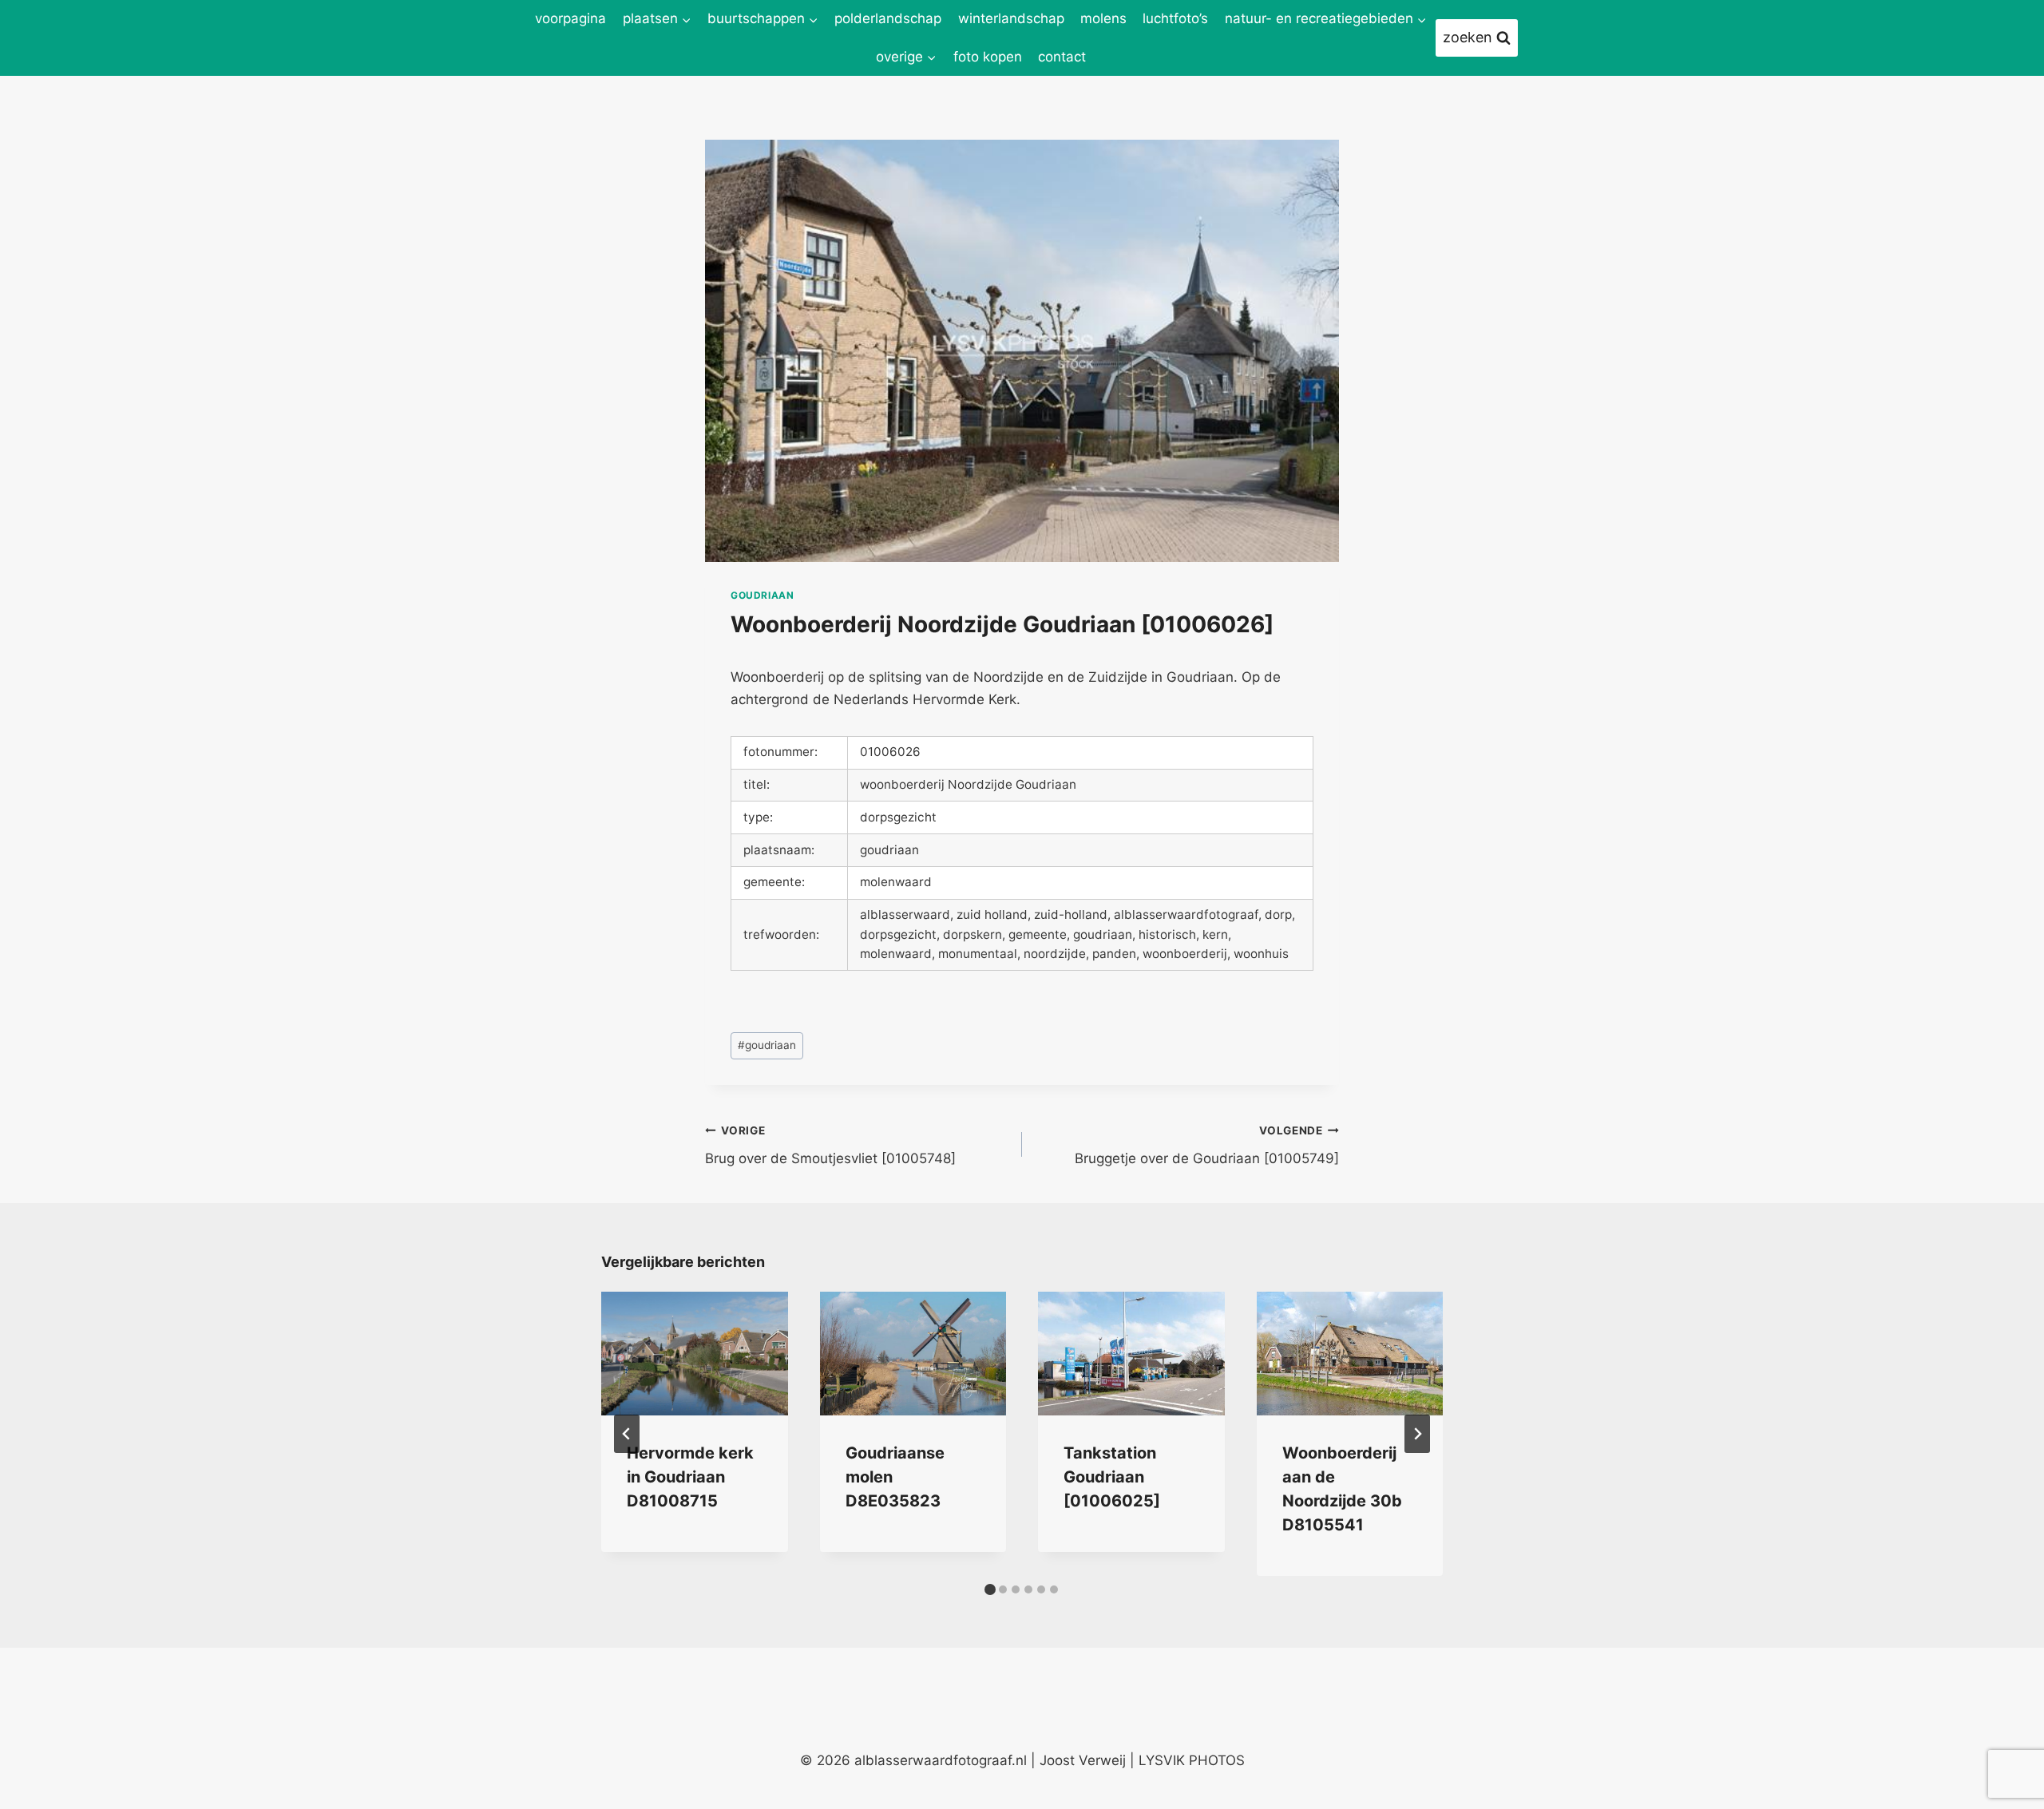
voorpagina (570, 18)
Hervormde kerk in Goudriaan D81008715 (690, 1477)
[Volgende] (1417, 1434)
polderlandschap (888, 18)
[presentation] (695, 1354)
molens (1103, 18)
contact (1062, 57)
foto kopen (988, 57)
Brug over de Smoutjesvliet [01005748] (830, 1145)
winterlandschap (1011, 18)
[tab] (990, 1589)
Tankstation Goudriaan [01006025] (1112, 1477)
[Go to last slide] (627, 1434)
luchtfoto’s (1175, 18)
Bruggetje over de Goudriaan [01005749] (1207, 1145)
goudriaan (762, 595)
